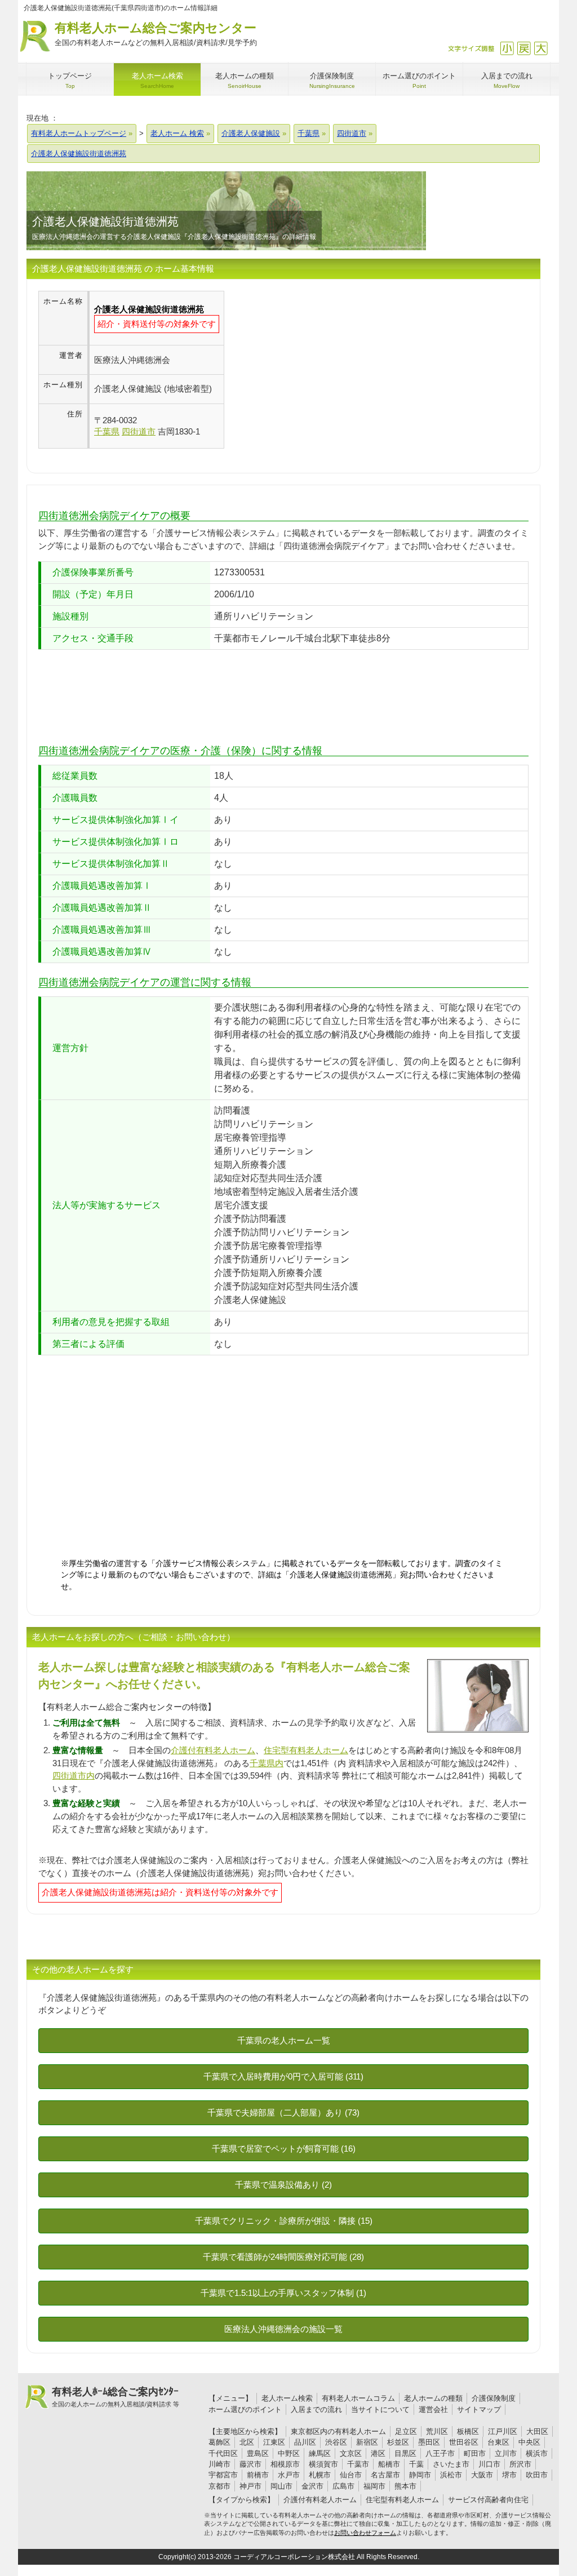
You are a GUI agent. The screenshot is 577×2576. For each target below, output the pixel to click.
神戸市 (250, 2486)
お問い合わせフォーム (365, 2533)
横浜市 (537, 2453)
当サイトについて (380, 2409)
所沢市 (520, 2464)
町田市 (475, 2453)
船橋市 (389, 2464)
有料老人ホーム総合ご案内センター (156, 34)
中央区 (529, 2442)
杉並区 (398, 2442)
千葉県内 (267, 1763)
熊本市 (405, 2486)
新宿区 (367, 2442)
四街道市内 (74, 1775)
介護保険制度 (494, 2398)
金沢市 (312, 2486)
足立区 (406, 2431)
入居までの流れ (316, 2409)
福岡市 (374, 2486)
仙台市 (351, 2475)
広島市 (343, 2486)
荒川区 (437, 2431)
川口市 (489, 2464)
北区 (247, 2442)
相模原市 (285, 2464)
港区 (378, 2453)
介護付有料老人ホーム (213, 1750)
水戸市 (289, 2475)
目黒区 (405, 2453)
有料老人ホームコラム (358, 2398)
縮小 (507, 48)
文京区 (351, 2453)
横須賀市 (323, 2464)
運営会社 (433, 2409)
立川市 (506, 2453)
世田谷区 (464, 2442)
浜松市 (451, 2475)
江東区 (274, 2442)
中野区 (289, 2453)
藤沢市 (250, 2464)
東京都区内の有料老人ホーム (338, 2431)
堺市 (509, 2475)
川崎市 (219, 2464)
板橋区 (468, 2431)
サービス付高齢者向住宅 (488, 2500)
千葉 (416, 2464)
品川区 (305, 2442)
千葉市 (358, 2464)
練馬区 (320, 2453)
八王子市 (440, 2453)
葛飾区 (219, 2442)
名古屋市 (385, 2475)
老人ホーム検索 (287, 2398)
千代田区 (223, 2453)
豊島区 (258, 2453)
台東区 (498, 2442)
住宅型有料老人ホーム (306, 1750)
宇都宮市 (223, 2475)
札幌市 (320, 2475)
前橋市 (258, 2475)
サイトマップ (479, 2409)
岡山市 (281, 2486)
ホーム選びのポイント (245, 2409)
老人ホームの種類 (433, 2398)
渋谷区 (336, 2442)
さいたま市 (451, 2464)
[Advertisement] (319, 370)
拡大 (541, 48)
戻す (524, 48)
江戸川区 (503, 2431)
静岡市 (420, 2475)
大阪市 (482, 2475)
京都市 (219, 2486)
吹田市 (537, 2475)
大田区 (537, 2431)
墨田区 (429, 2442)
